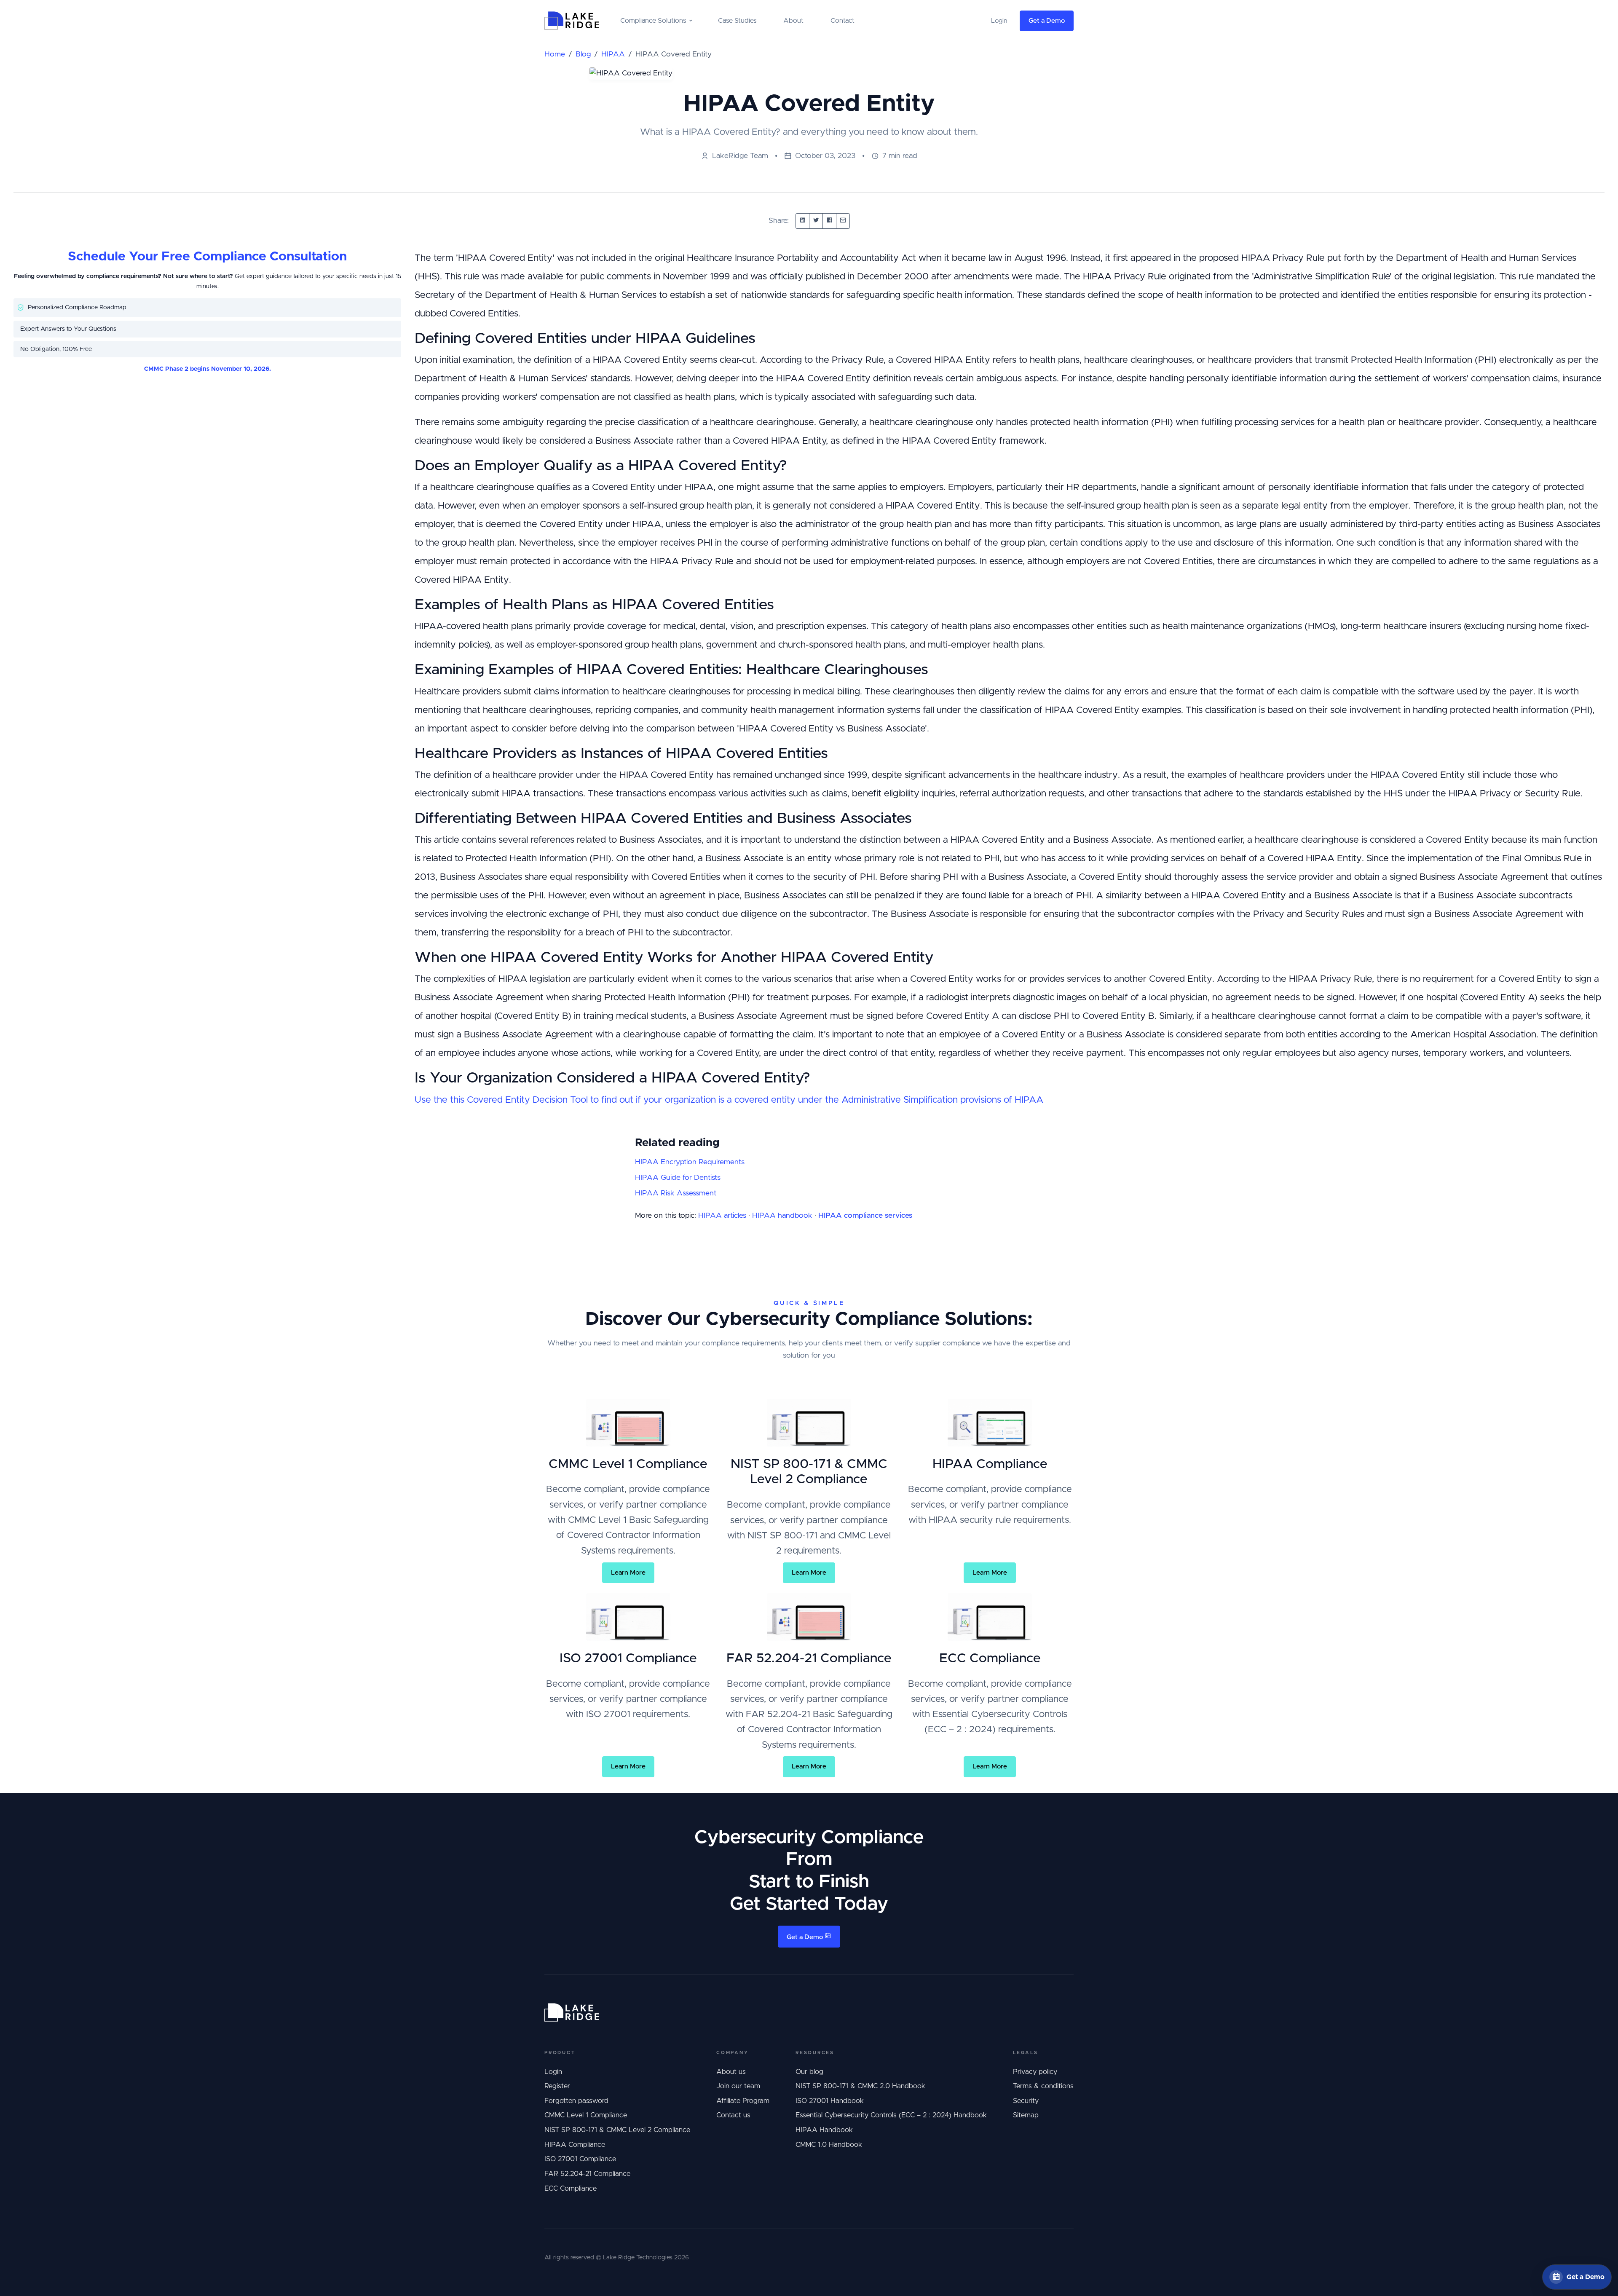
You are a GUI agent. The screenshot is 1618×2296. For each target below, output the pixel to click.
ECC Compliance (571, 2189)
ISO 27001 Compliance (580, 2159)
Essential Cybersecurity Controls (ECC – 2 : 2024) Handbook (891, 2115)
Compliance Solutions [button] (653, 21)
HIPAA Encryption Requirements (690, 1162)
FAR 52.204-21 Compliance (587, 2174)
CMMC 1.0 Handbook (829, 2145)
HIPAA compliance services (865, 1216)
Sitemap (1026, 2115)
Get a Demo (1047, 21)
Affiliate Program (743, 2101)
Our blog (809, 2072)
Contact (842, 21)
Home (555, 54)
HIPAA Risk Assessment (676, 1193)
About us (731, 2072)
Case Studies (737, 21)
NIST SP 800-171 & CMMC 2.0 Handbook (860, 2086)
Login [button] (999, 21)
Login (553, 2072)
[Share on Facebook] (829, 221)
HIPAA (613, 54)
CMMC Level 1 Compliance (586, 2115)
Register (557, 2086)
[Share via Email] (843, 221)
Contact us (733, 2115)
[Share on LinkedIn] (802, 221)
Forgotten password (576, 2101)
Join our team (738, 2086)
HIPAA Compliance (575, 2145)
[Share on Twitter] (816, 221)
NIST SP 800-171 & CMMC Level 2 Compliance (617, 2130)
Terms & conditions (1043, 2086)
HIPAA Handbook (824, 2130)
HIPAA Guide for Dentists (678, 1178)
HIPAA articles (722, 1216)
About (793, 21)
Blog (583, 54)
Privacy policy (1035, 2072)
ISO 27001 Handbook (830, 2101)
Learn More (628, 1573)
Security (1026, 2101)
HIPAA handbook (782, 1216)
